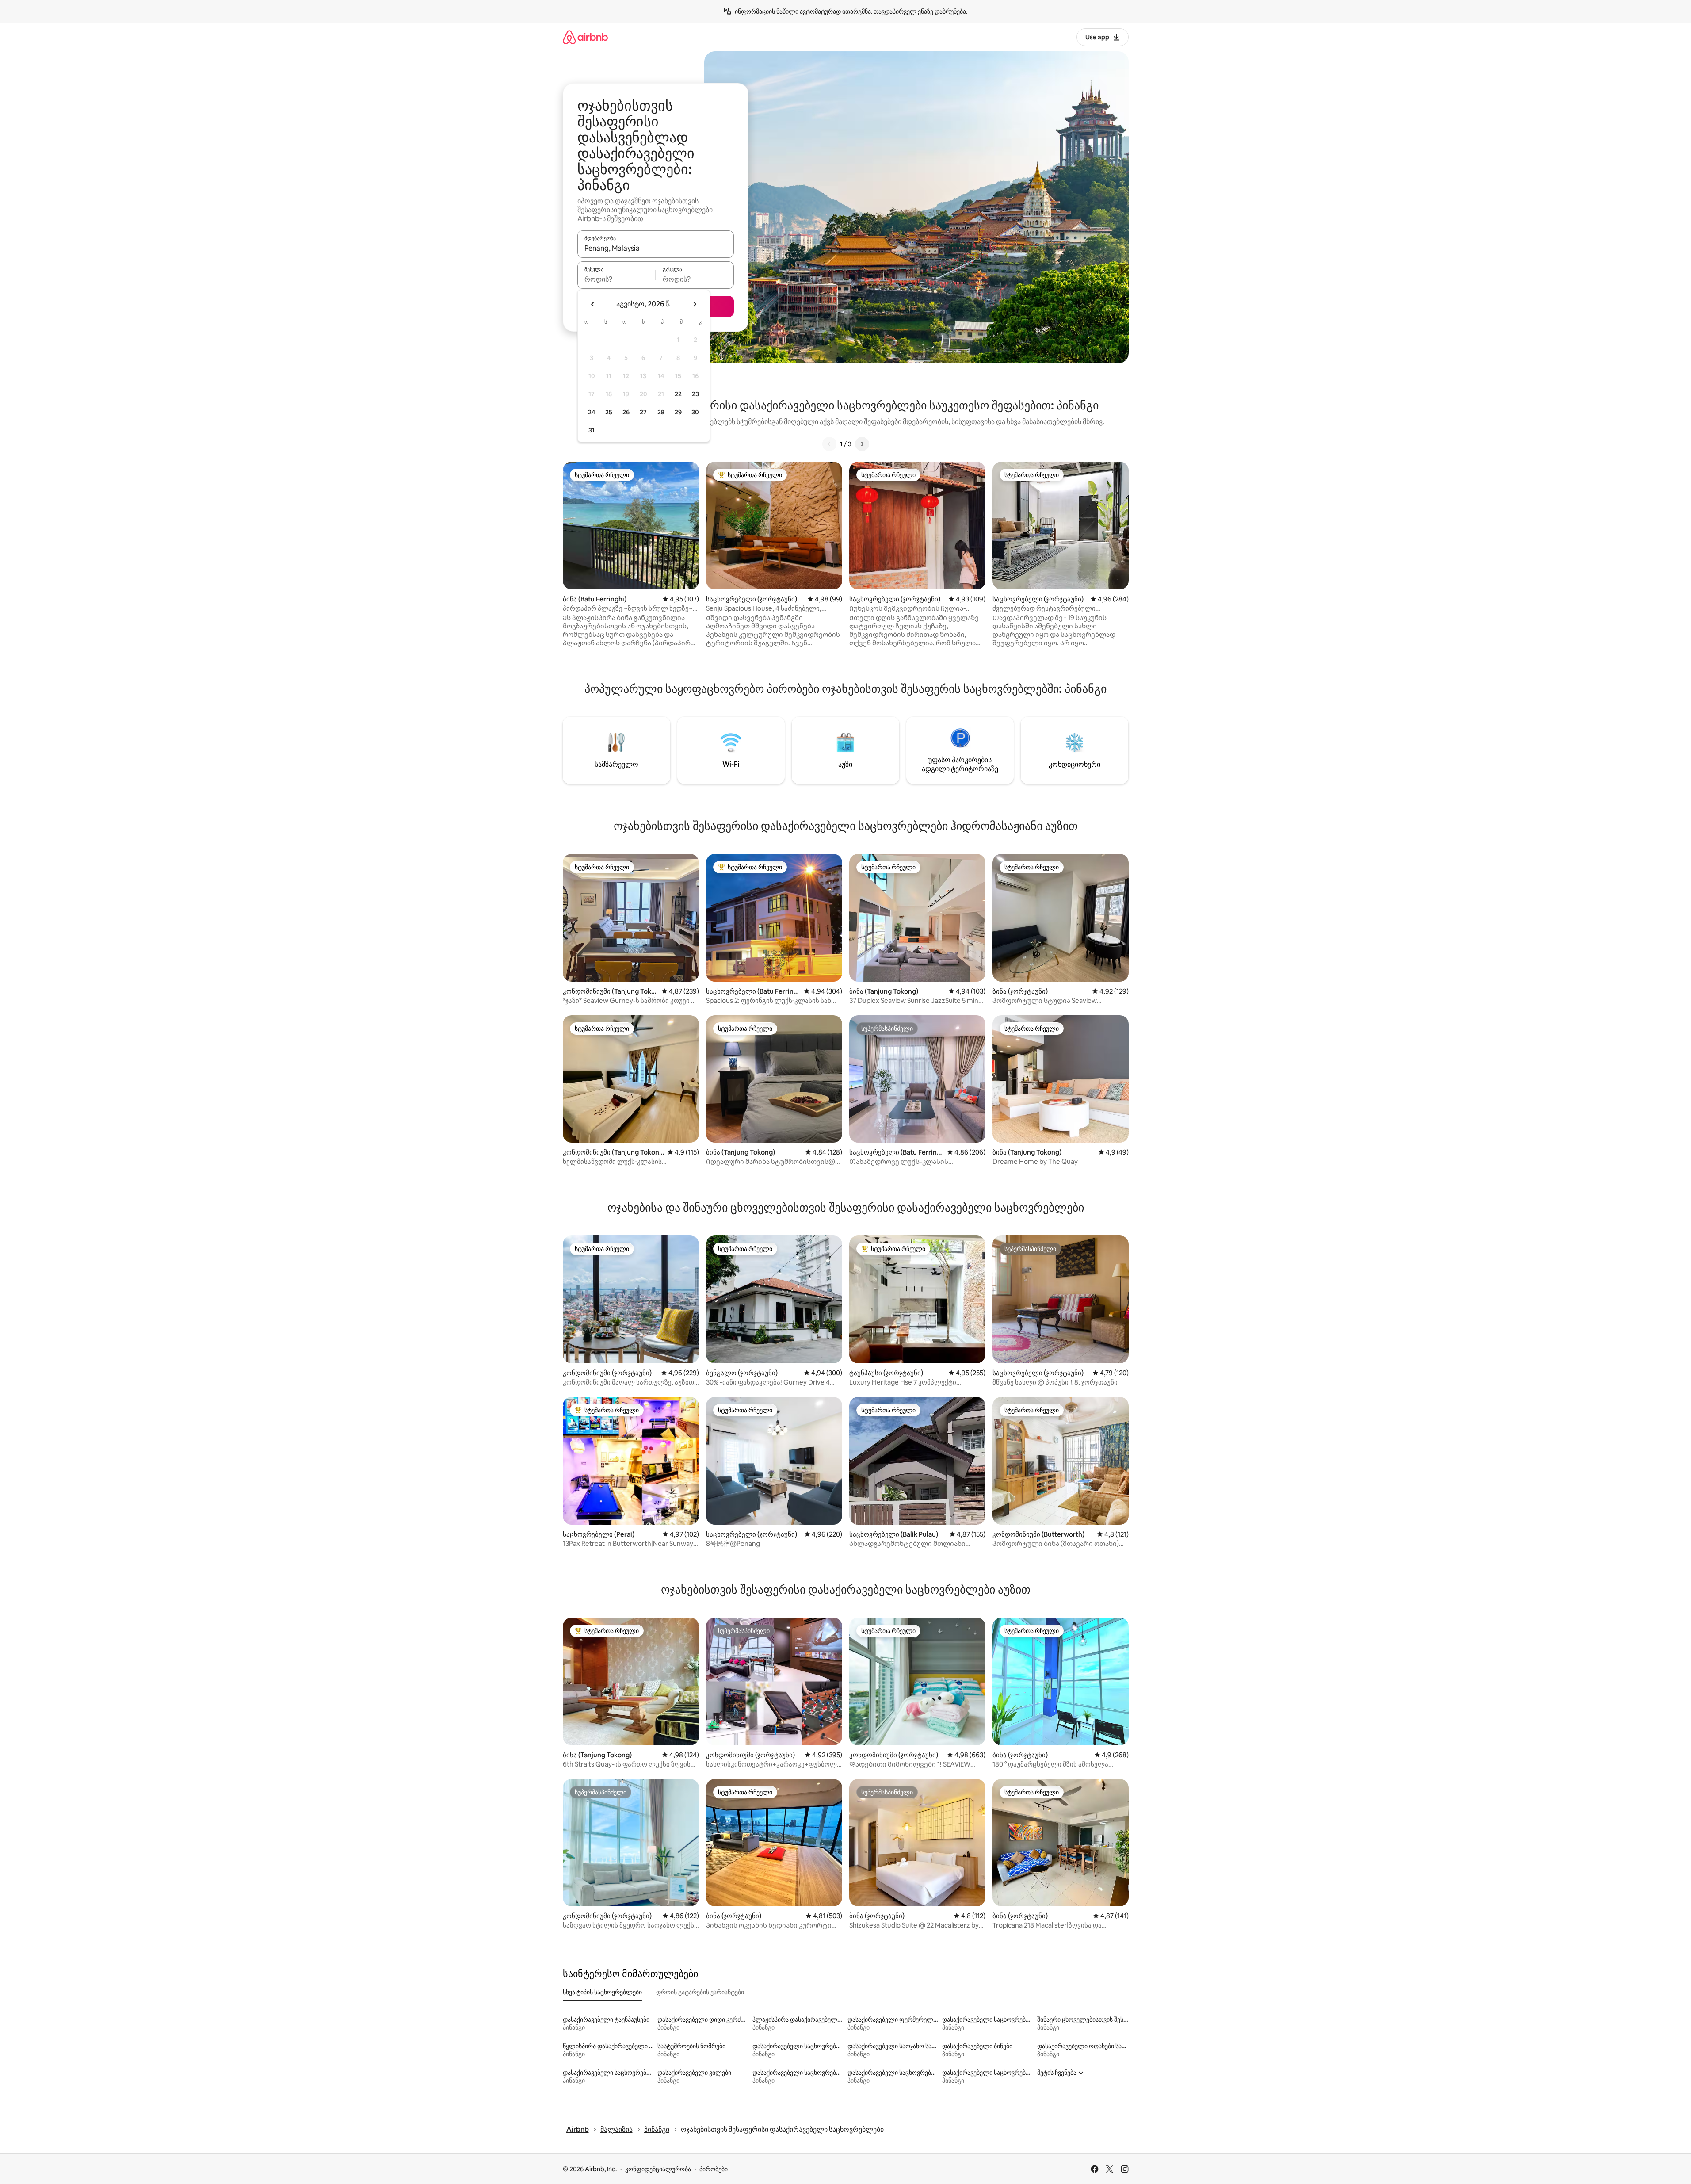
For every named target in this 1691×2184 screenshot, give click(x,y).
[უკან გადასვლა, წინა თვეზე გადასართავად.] (593, 304)
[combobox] (656, 248)
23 (695, 394)
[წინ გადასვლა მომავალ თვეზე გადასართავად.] (695, 304)
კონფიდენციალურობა (658, 2169)
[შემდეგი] (862, 444)
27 (643, 412)
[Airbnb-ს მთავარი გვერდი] (585, 37)
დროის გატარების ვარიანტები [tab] (700, 1992)
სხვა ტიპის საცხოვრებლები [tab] (602, 1992)
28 (661, 412)
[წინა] (829, 444)
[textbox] (616, 279)
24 (592, 412)
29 (678, 412)
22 (678, 394)
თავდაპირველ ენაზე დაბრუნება (920, 11)
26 (626, 412)
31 (592, 430)
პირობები (714, 2169)
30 (695, 412)
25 (609, 412)
